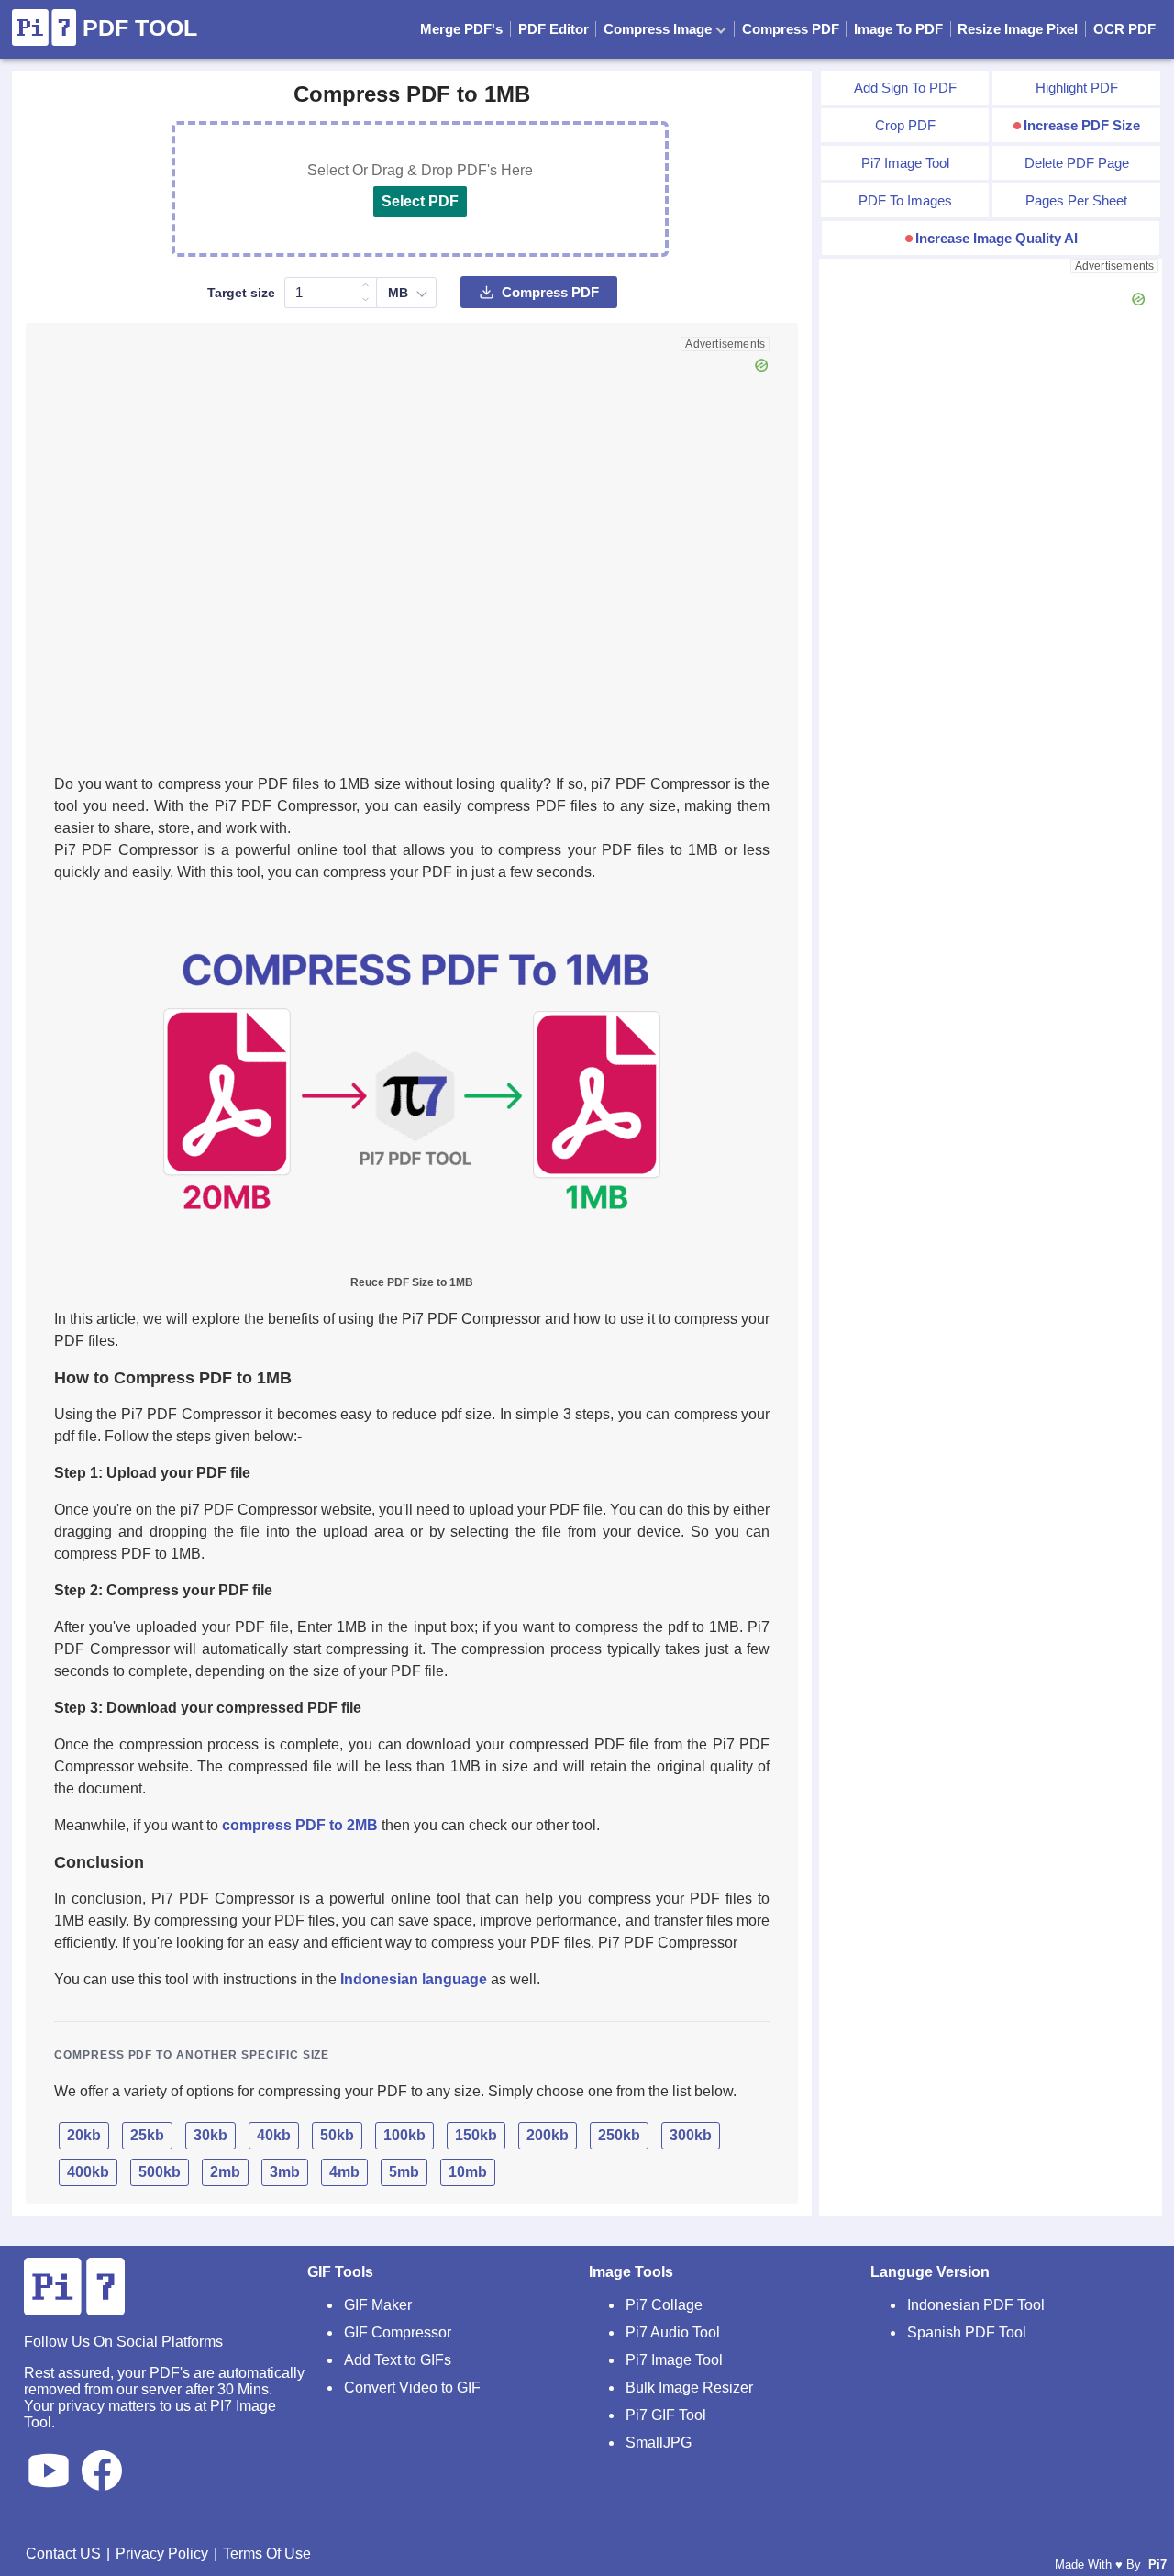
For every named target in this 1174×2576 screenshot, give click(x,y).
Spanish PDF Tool (967, 2332)
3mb (285, 2172)
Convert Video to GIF (412, 2387)
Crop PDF (905, 125)
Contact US (63, 2554)
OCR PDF (1124, 29)
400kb (88, 2172)
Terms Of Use (267, 2554)
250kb (619, 2135)
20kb (84, 2135)
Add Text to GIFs (398, 2360)
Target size (241, 293)
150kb (476, 2135)
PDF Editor (554, 29)
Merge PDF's (461, 29)
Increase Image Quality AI (997, 238)
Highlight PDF (1077, 88)
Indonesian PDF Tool (976, 2305)
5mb (404, 2172)
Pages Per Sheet (1076, 200)
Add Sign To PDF (905, 88)
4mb (344, 2172)
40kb (274, 2135)
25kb (147, 2135)
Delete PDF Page (1077, 163)
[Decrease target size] (366, 300)
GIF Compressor (398, 2332)
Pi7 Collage (664, 2305)
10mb (468, 2172)
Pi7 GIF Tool (666, 2415)
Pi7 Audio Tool (673, 2332)
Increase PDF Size (1082, 125)
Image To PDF (898, 29)
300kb (691, 2135)
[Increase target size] (366, 285)
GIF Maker (378, 2305)
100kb (404, 2135)
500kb (160, 2172)
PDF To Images (905, 200)
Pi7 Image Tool (905, 163)
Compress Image (659, 29)
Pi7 (1157, 2565)
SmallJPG (659, 2443)
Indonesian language (414, 1979)
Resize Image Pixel (1018, 29)
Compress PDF (791, 29)
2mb (225, 2172)
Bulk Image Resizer (689, 2387)
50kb (337, 2135)
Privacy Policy (162, 2554)
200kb (548, 2135)
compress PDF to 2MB (300, 1825)
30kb (210, 2135)
